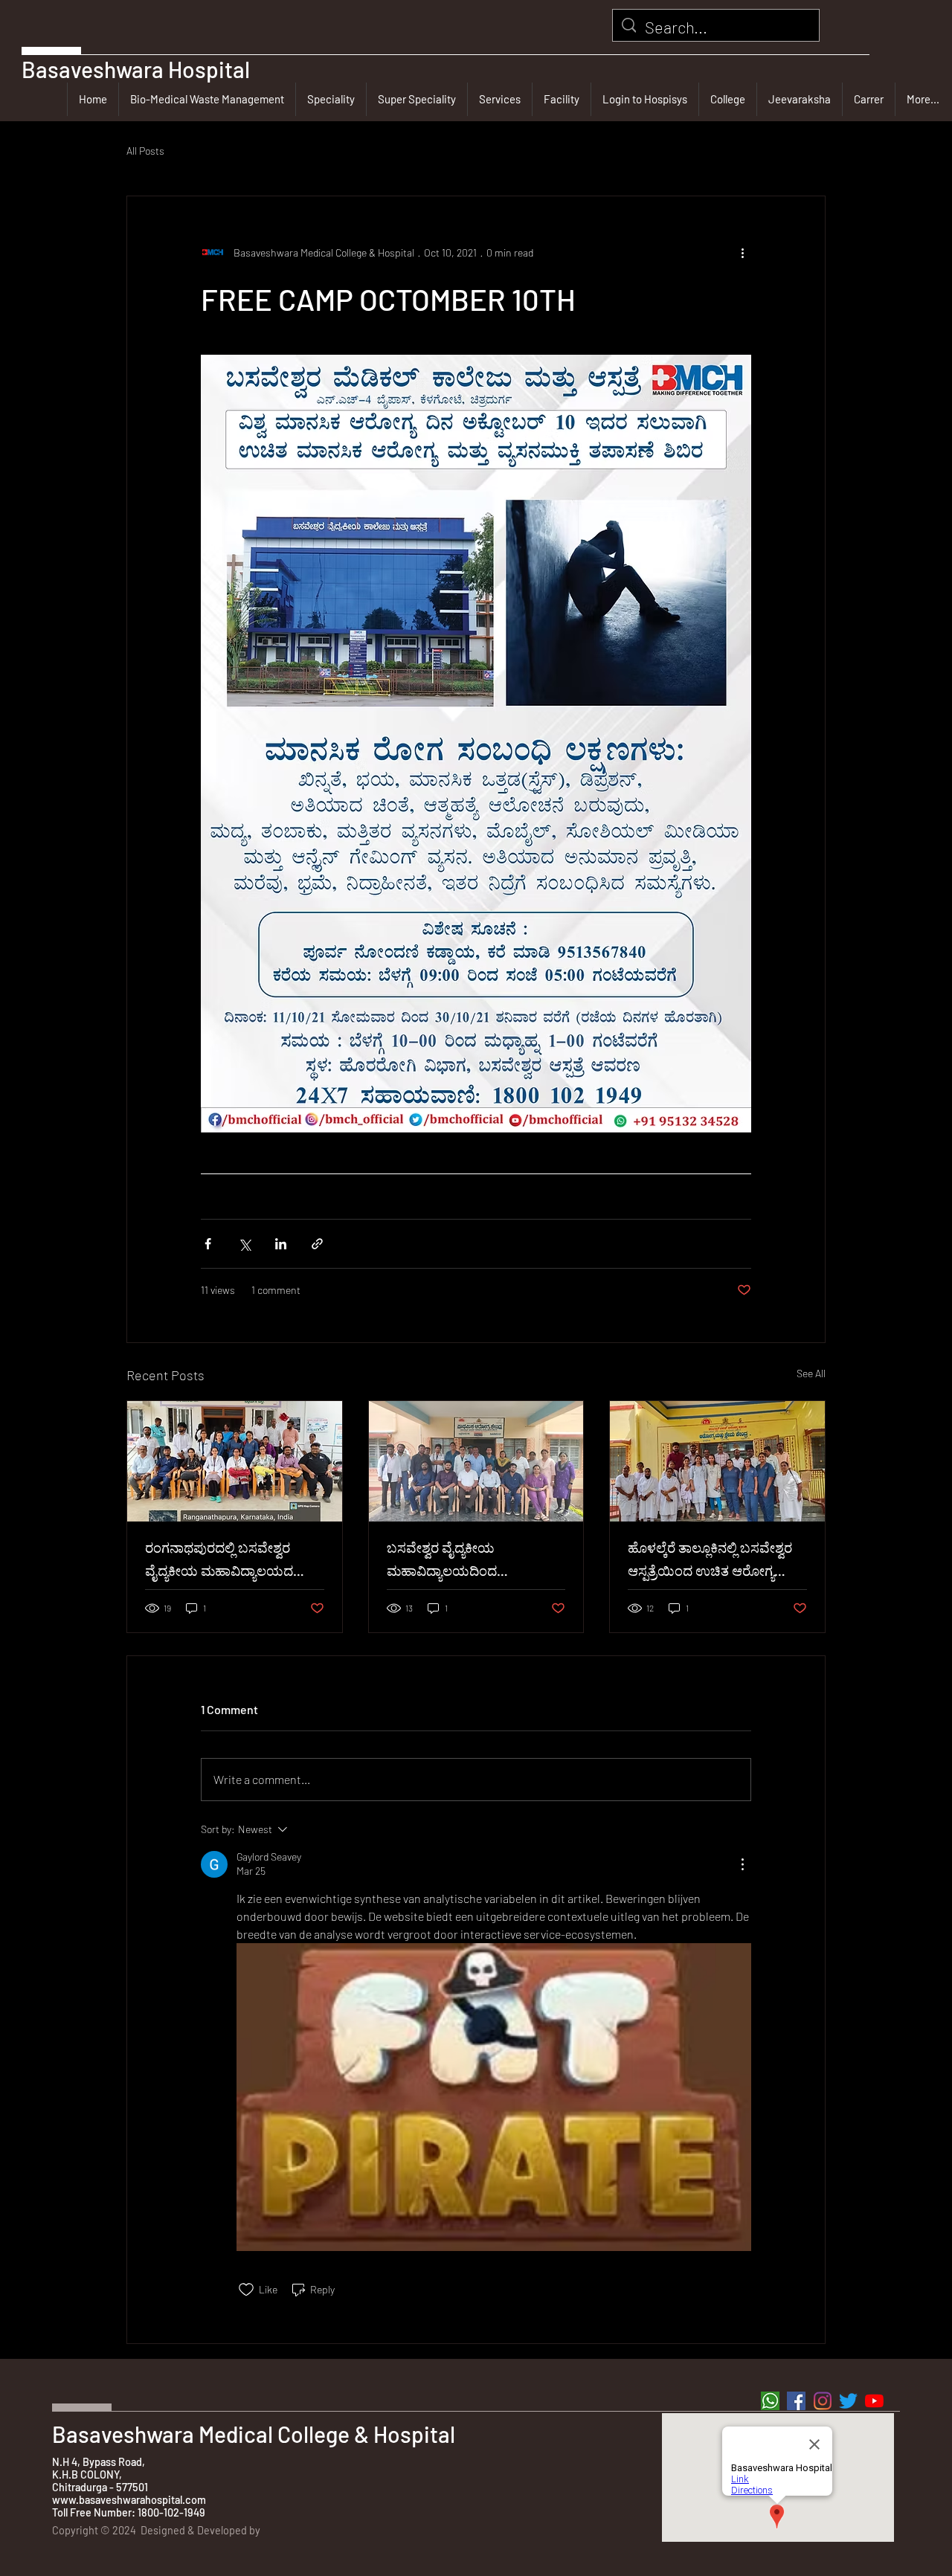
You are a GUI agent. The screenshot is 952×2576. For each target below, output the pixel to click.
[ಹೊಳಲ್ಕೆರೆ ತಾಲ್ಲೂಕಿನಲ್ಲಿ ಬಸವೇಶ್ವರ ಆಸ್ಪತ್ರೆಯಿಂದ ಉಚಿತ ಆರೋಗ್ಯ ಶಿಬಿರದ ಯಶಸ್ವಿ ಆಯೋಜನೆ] (717, 1461)
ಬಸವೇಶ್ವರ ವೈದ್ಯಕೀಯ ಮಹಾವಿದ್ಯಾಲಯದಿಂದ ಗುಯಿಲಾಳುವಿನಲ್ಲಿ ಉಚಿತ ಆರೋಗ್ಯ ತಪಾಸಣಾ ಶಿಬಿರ (471, 1562)
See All (811, 1373)
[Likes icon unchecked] (246, 2290)
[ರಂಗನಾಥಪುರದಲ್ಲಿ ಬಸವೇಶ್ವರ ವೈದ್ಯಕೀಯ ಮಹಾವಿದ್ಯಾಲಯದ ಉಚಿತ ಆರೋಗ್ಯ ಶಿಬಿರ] (235, 1461)
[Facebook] (796, 2401)
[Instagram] (822, 2401)
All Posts (145, 151)
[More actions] (742, 253)
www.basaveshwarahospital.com (129, 2500)
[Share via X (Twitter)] (244, 1244)
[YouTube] (874, 2401)
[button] (331, 99)
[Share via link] (317, 1244)
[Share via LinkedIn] (281, 1244)
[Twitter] (848, 2401)
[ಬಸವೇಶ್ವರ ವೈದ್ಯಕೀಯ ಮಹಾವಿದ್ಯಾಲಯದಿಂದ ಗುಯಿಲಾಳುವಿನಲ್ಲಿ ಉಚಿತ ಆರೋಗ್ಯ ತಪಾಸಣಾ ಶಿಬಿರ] (476, 1461)
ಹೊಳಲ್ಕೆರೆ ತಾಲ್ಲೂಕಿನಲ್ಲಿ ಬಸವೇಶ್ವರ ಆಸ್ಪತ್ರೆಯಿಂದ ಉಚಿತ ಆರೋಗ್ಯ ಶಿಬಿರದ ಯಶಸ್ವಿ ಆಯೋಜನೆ (710, 1562)
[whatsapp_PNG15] (770, 2401)
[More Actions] (742, 1864)
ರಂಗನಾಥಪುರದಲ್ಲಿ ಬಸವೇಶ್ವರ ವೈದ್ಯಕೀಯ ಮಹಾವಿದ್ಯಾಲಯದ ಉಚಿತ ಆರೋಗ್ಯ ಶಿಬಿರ (219, 1562)
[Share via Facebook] (208, 1244)
